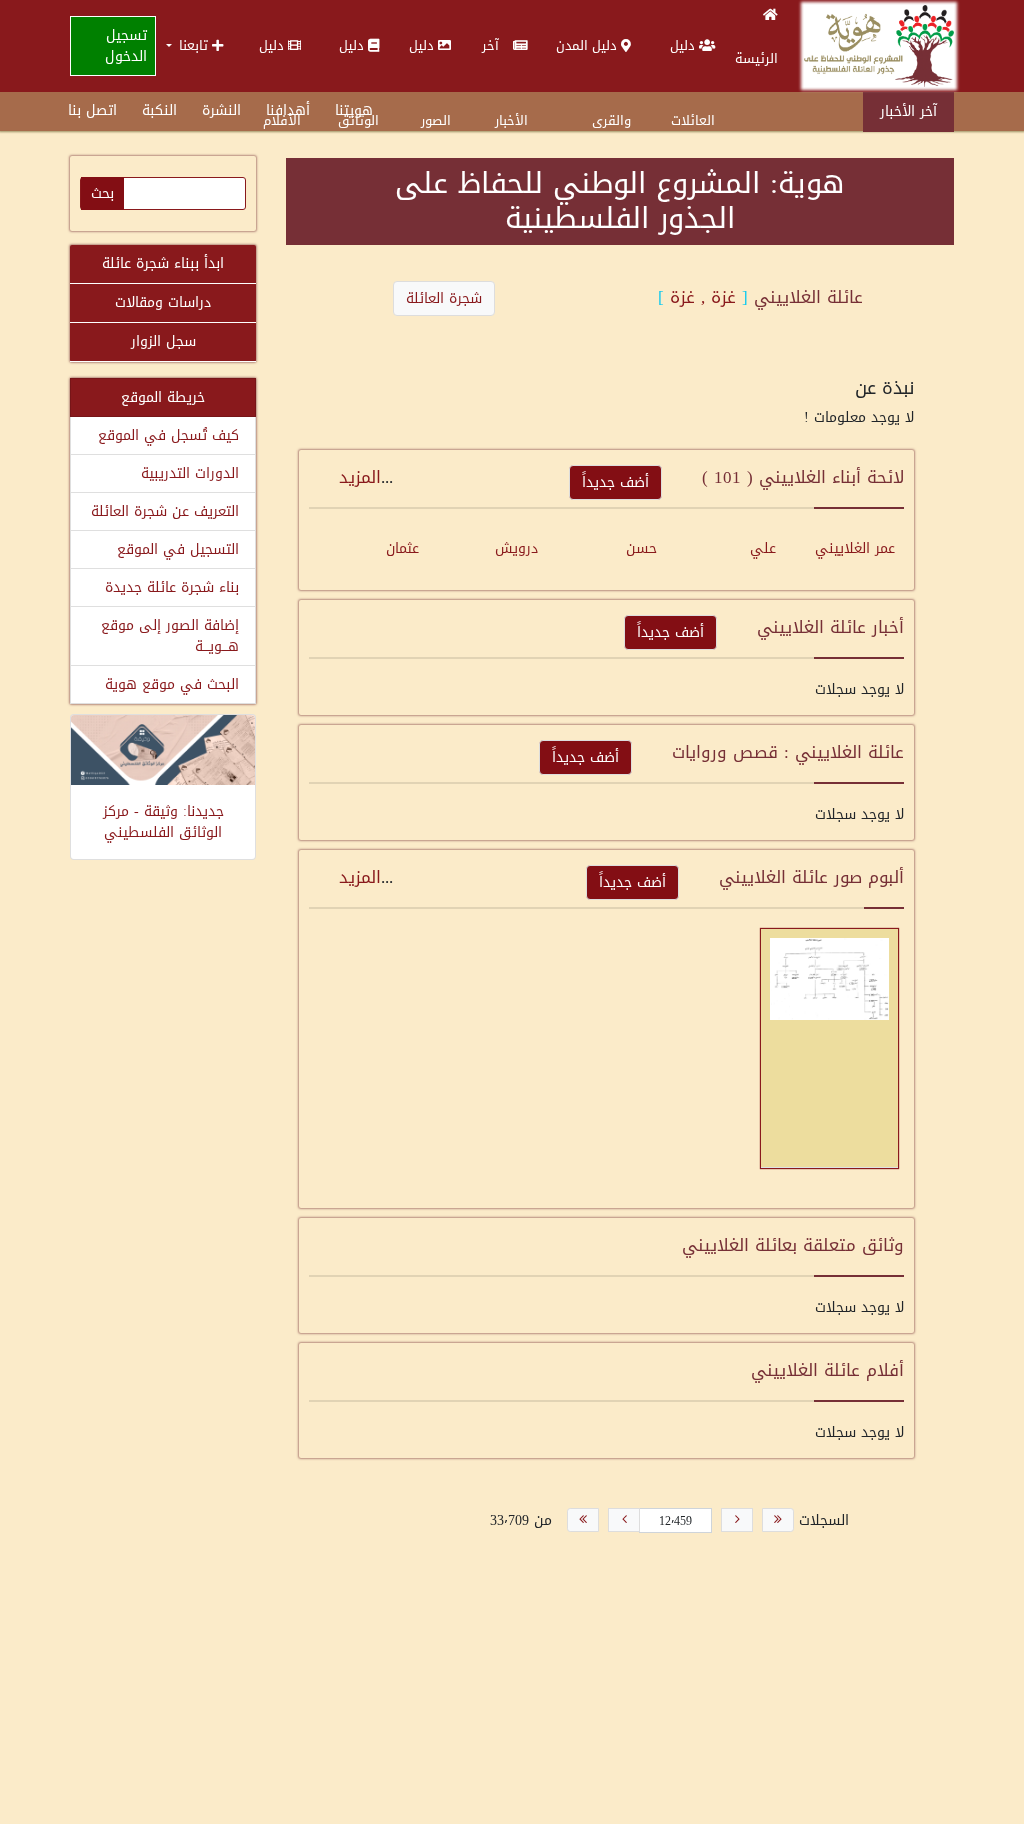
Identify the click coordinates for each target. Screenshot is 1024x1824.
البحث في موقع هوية (172, 684)
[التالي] (624, 1520)
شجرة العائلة (444, 298)
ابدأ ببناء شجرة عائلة (163, 263)
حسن (641, 548)
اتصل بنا (92, 110)
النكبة (159, 110)
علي (763, 548)
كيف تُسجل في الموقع (168, 435)
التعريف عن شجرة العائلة (165, 511)
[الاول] (778, 1520)
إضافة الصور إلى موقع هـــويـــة (170, 636)
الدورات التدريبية (190, 473)
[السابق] (737, 1520)
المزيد (360, 477)
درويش (516, 548)
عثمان (402, 548)
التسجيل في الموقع (178, 549)
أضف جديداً (615, 482)
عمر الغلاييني (855, 548)
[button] (194, 45)
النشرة (221, 110)
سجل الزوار (163, 341)
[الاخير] (583, 1520)
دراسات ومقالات (163, 302)
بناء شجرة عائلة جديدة (172, 587)
